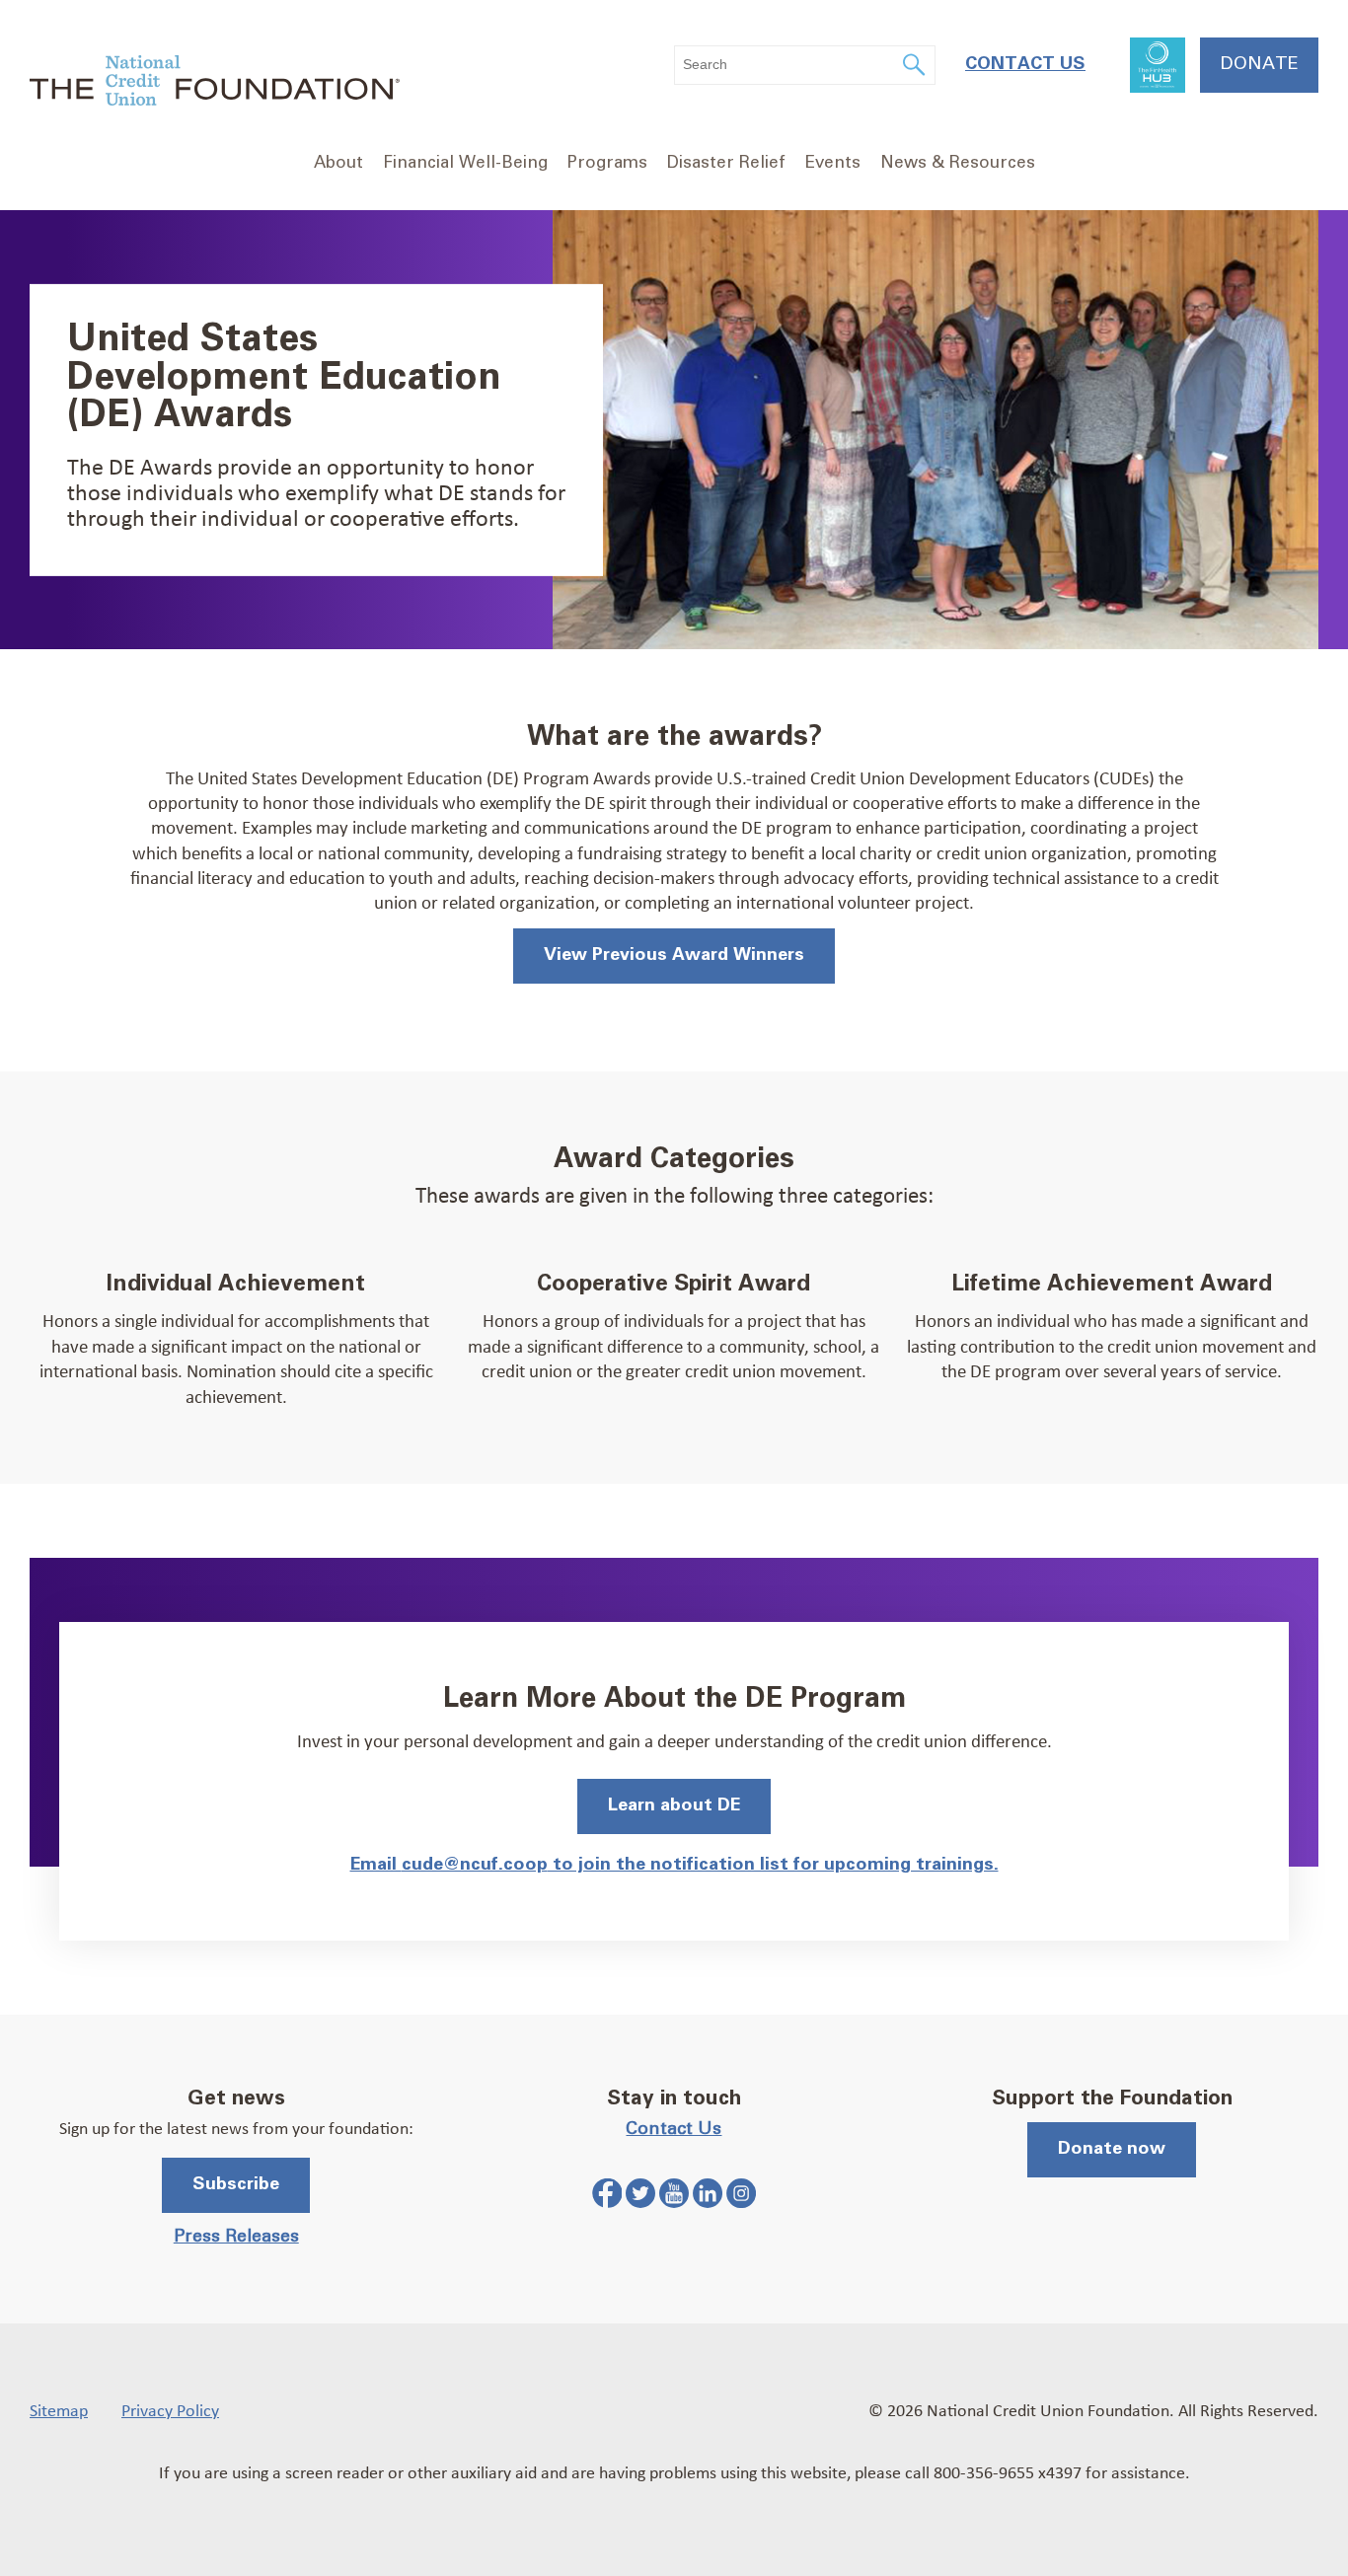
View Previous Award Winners (674, 955)
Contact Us (1025, 64)
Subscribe (236, 2184)
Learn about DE (674, 1805)
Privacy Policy (170, 2409)
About (338, 163)
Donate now (1112, 2149)
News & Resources (958, 163)
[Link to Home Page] (215, 83)
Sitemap (59, 2409)
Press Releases (236, 2237)
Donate (1259, 64)
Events (833, 163)
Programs (607, 163)
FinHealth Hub (1158, 65)
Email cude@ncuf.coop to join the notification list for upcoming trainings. (674, 1865)
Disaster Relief (726, 163)
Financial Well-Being (465, 163)
